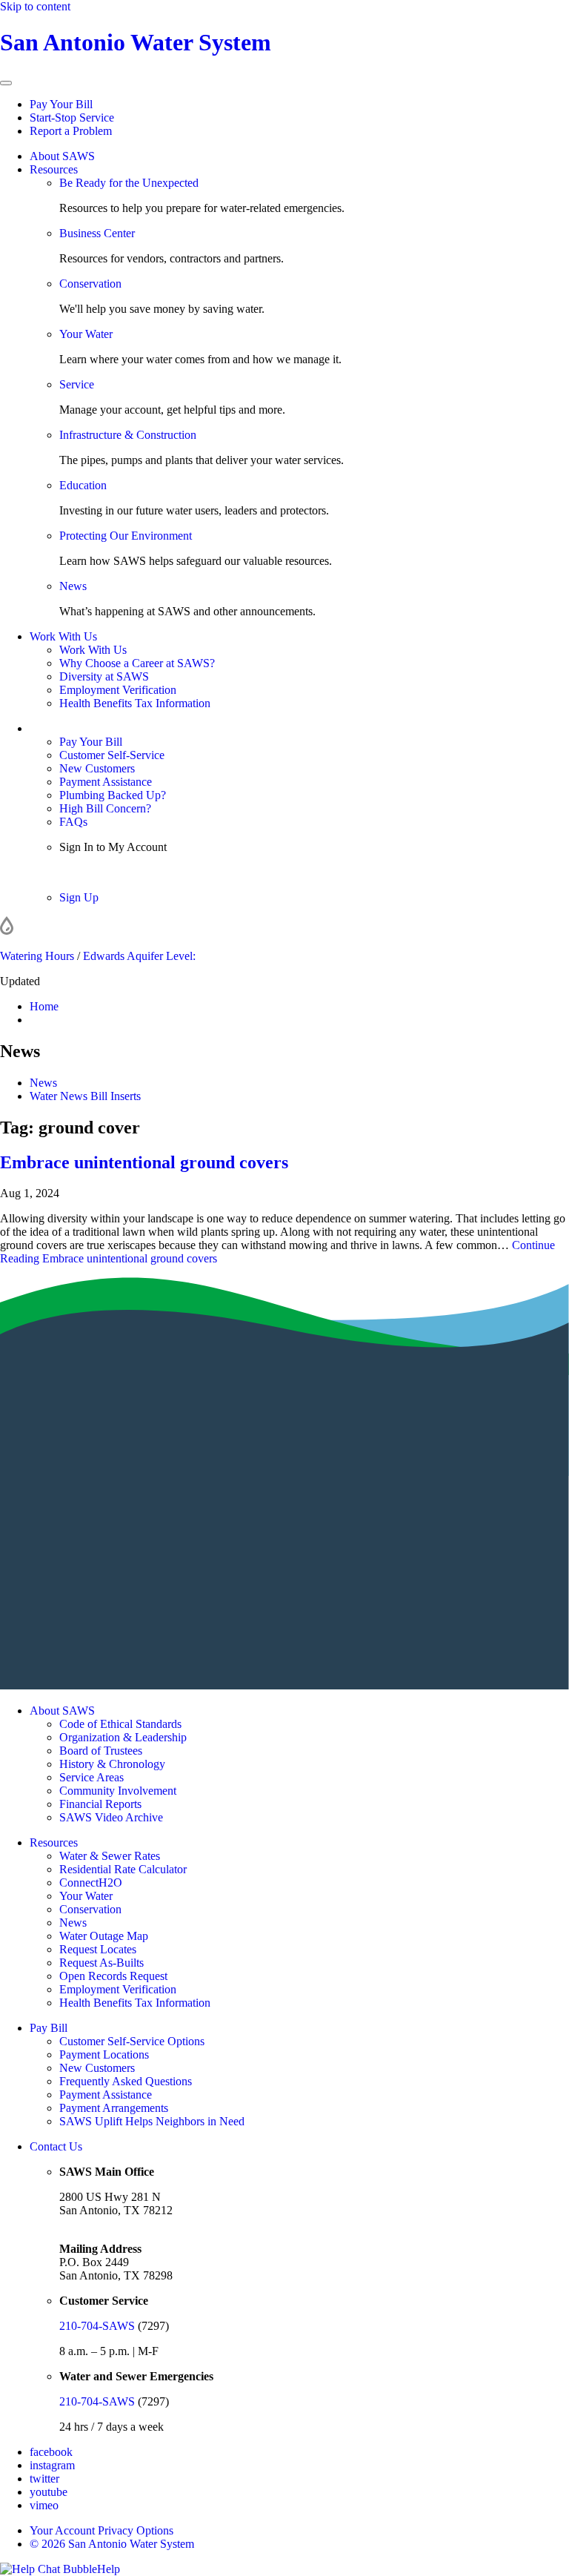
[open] (6, 83)
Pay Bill (49, 2028)
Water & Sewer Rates (110, 1856)
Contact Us (56, 2146)
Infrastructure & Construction (128, 435)
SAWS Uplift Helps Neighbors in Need (152, 2121)
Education (83, 485)
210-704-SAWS (97, 2326)
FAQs (73, 822)
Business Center (97, 233)
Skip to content (35, 6)
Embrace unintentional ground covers (144, 1162)
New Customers (97, 768)
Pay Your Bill (61, 104)
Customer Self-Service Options (132, 2041)
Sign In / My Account (80, 728)
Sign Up (79, 897)
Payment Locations (104, 2054)
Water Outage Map (104, 1936)
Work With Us (63, 636)
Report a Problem (71, 131)
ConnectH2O (91, 1883)
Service (77, 384)
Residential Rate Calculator (123, 1869)
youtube (49, 2492)
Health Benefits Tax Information (135, 703)
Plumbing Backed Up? (113, 795)
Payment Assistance (106, 782)
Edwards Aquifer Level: (139, 956)
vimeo (44, 2505)
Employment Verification (118, 690)
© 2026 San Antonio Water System (112, 2544)
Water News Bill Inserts (85, 1096)
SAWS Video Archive (111, 1817)
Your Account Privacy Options (102, 2530)
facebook (51, 2452)
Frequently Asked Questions (126, 2081)
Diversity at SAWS (104, 676)
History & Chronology (112, 1764)
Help (109, 2569)
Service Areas (91, 1777)
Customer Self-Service (112, 755)
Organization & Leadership (123, 1737)
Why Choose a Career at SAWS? (137, 663)
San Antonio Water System (136, 42)
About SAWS (62, 156)
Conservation (90, 284)
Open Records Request (113, 1976)
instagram (52, 2465)
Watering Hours (37, 956)
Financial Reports (100, 1804)
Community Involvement (118, 1791)
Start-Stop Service (72, 117)
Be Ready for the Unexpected (129, 183)
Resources (54, 169)
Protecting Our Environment (126, 536)
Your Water (86, 334)
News (73, 586)
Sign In (76, 872)
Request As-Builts (102, 1963)
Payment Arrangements (114, 2108)
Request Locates (98, 1949)
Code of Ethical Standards (120, 1724)
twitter (44, 2479)
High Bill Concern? (105, 808)
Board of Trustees (101, 1751)
